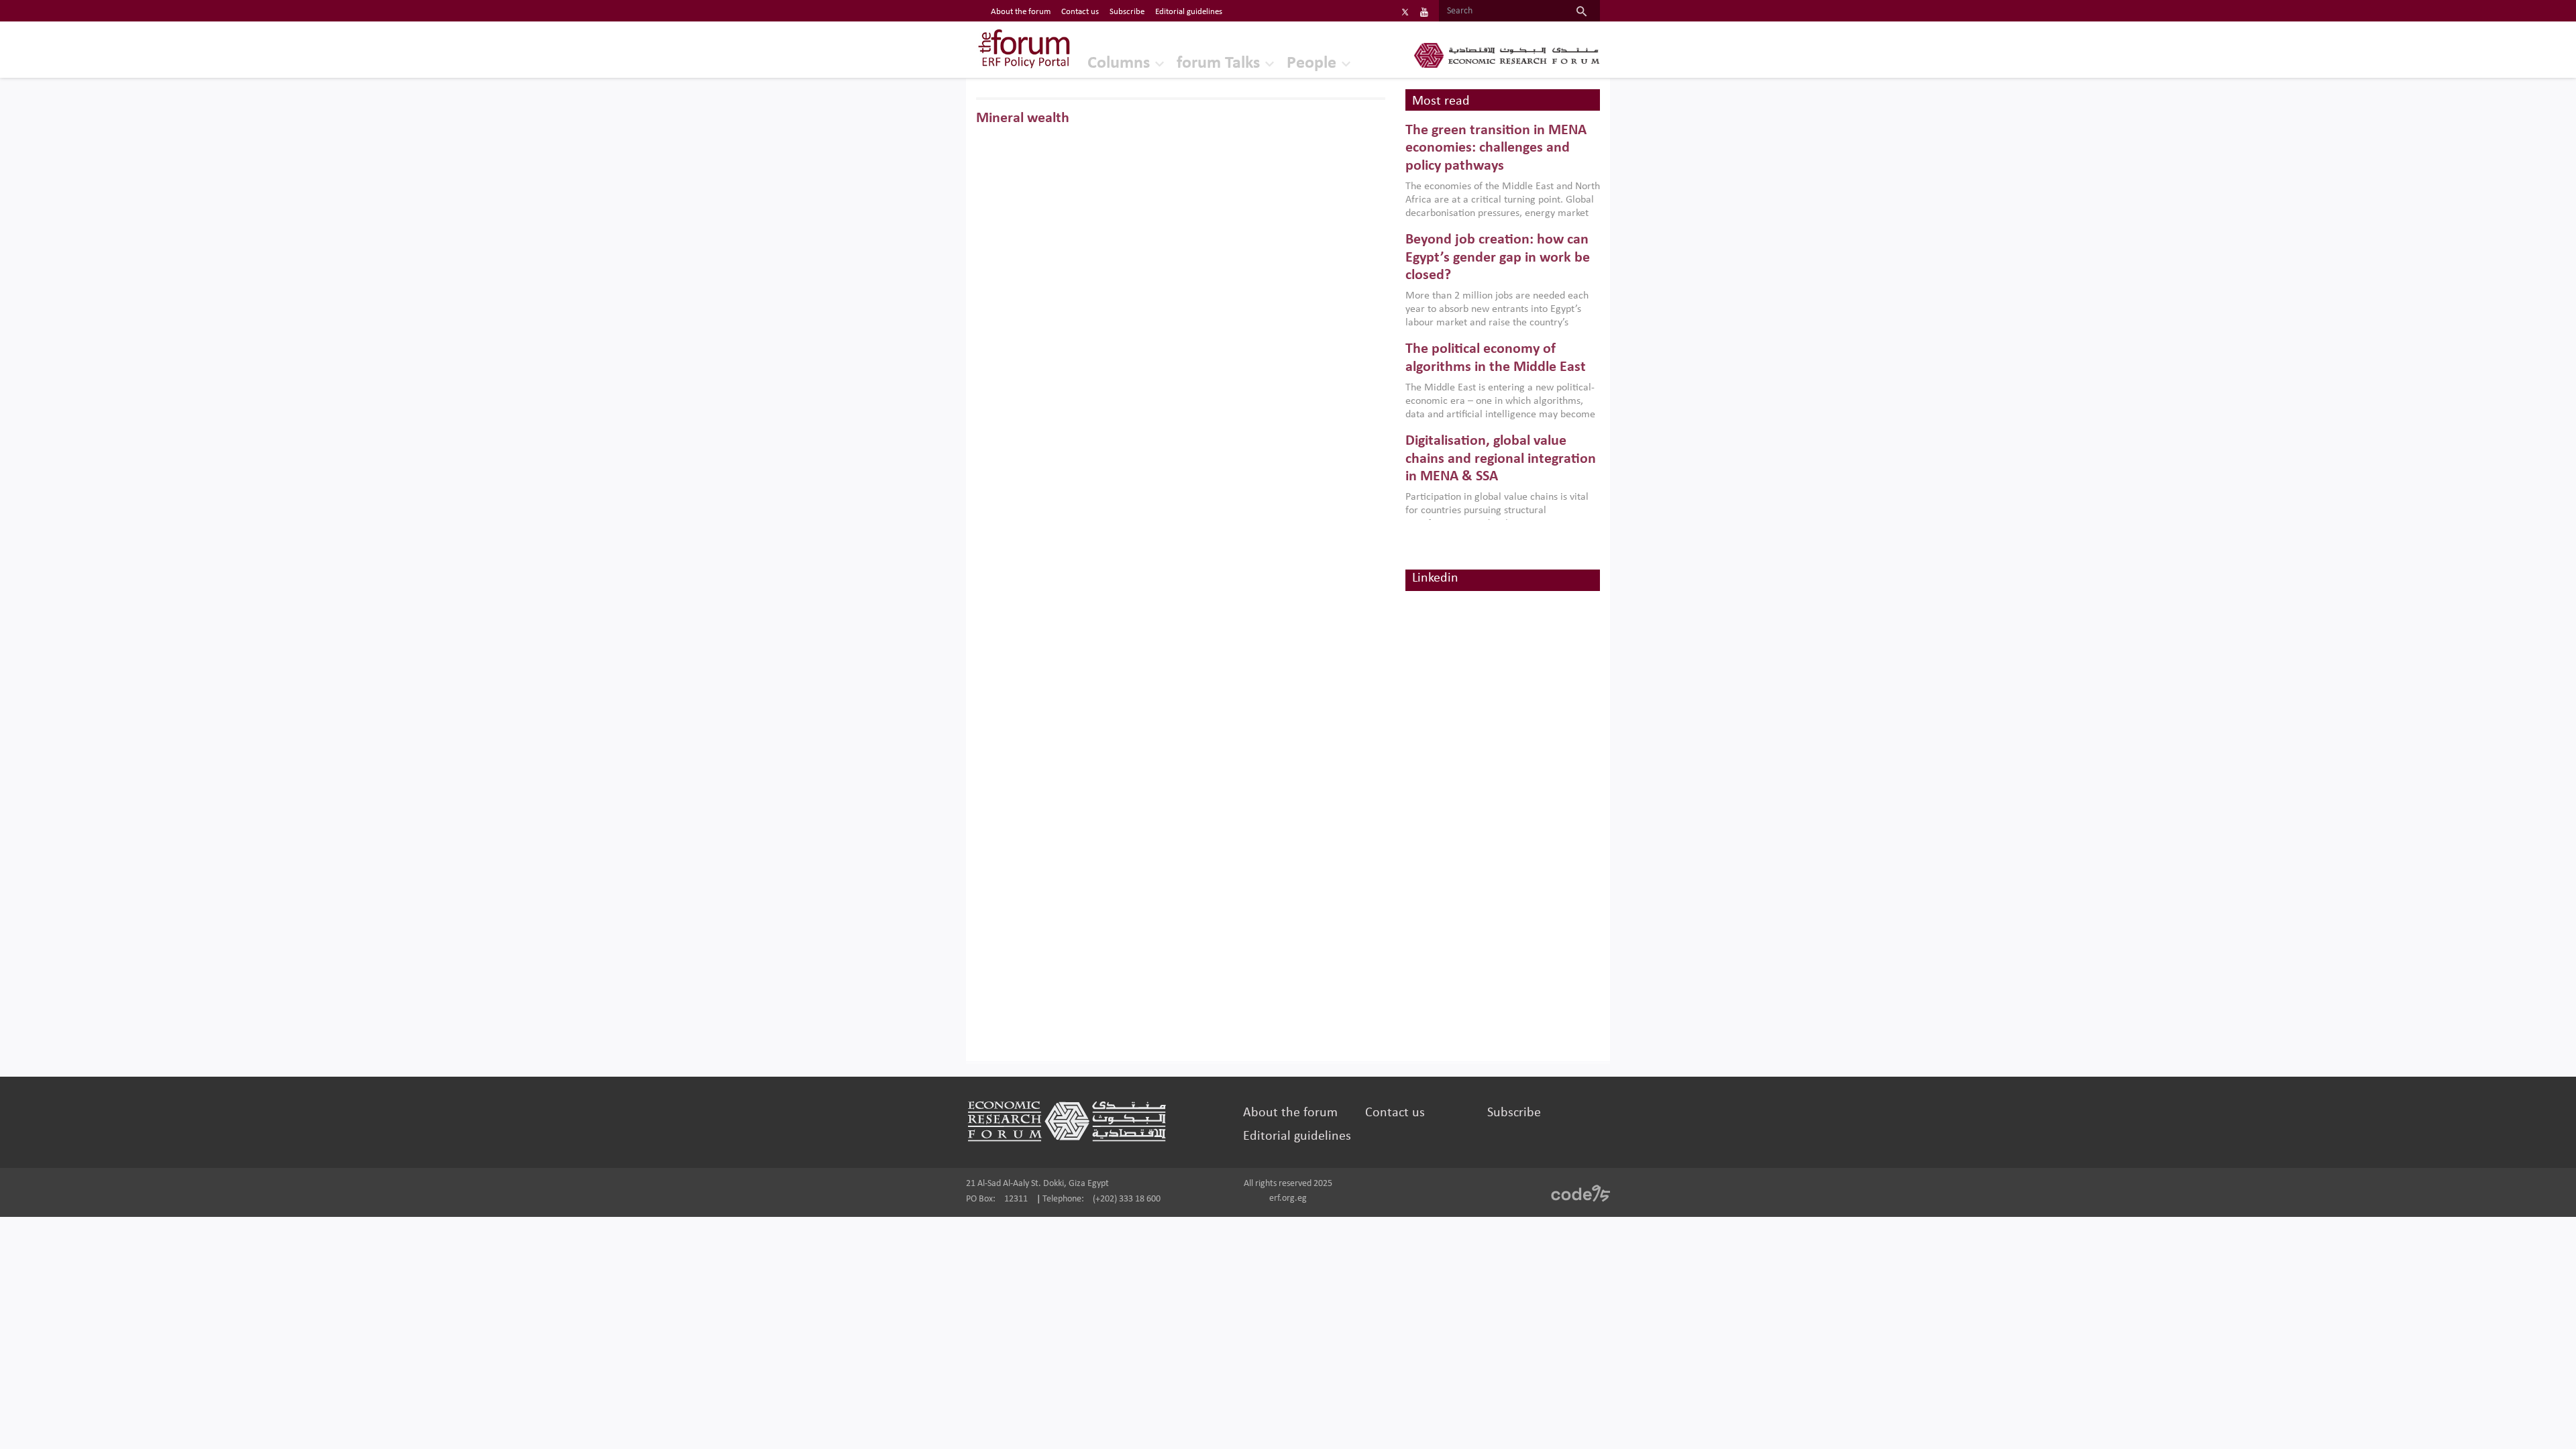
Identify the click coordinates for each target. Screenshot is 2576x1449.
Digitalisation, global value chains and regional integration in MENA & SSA (1501, 459)
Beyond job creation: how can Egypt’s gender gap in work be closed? (1498, 258)
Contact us (1080, 12)
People (1311, 63)
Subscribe (1127, 12)
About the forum (1021, 12)
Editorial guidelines (1189, 12)
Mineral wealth (1023, 118)
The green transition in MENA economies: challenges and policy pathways (1496, 148)
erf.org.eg (1288, 1198)
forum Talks (1218, 63)
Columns (1119, 63)
